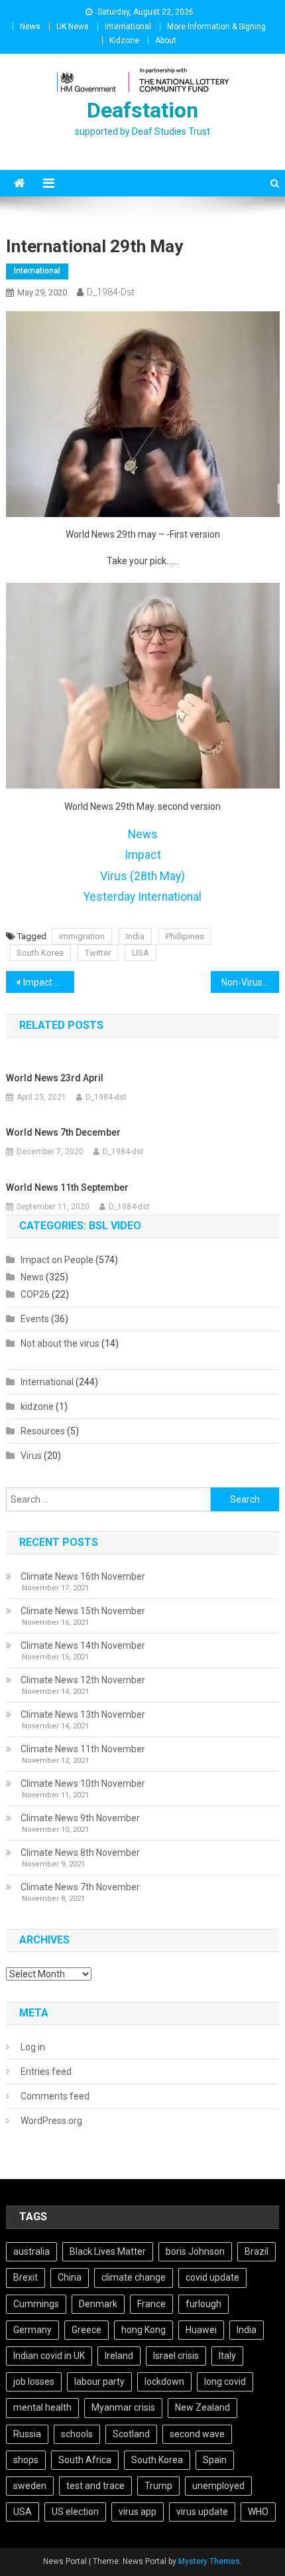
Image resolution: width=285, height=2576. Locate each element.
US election (75, 2512)
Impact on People (57, 1260)
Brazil (256, 2251)
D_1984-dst (111, 292)
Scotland (131, 2434)
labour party (99, 2382)
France (151, 2304)
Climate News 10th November (83, 1783)
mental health (42, 2407)
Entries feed (46, 2072)
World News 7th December (63, 1132)
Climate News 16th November (83, 1576)
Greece (86, 2330)
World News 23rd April (55, 1078)
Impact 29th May (49, 982)
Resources (43, 1431)
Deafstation (142, 110)
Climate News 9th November (80, 1818)
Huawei (201, 2330)
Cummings (36, 2304)
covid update (212, 2277)
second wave (197, 2434)
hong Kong (143, 2330)
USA (141, 953)
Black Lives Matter (108, 2251)
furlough (203, 2304)
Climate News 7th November (80, 1887)
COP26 (35, 1294)
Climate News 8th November (80, 1853)
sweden (30, 2486)
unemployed (218, 2486)
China (70, 2277)
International (128, 27)
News (30, 27)
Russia (27, 2434)
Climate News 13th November (83, 1714)
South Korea (40, 953)
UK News (73, 27)
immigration (82, 936)
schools (77, 2434)
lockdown (164, 2382)
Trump (158, 2486)
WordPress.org (51, 2121)
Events (35, 1319)
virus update (202, 2512)
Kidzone (124, 40)
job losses (34, 2382)
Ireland (119, 2356)
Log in (33, 2047)
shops (26, 2460)
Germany (32, 2330)
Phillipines (185, 936)
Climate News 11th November (83, 1749)
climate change (134, 2277)
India (135, 936)
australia (31, 2251)
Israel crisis (176, 2356)
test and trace (95, 2486)
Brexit (26, 2277)
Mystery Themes (209, 2561)
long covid (225, 2382)
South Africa (85, 2460)
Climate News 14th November (83, 1645)
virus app (138, 2512)
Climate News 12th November (83, 1680)
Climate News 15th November (83, 1611)
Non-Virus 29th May (250, 982)
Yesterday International (142, 897)
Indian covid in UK (49, 2356)
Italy (227, 2356)
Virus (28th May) (142, 876)
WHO (258, 2512)
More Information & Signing (216, 27)
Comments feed (55, 2096)
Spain (215, 2460)
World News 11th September (67, 1187)
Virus (31, 1456)
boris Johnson (195, 2251)
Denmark (98, 2304)
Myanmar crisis (123, 2407)
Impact (143, 855)
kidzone (37, 1406)
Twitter (98, 953)
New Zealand (202, 2407)
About (166, 40)
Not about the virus (60, 1343)
